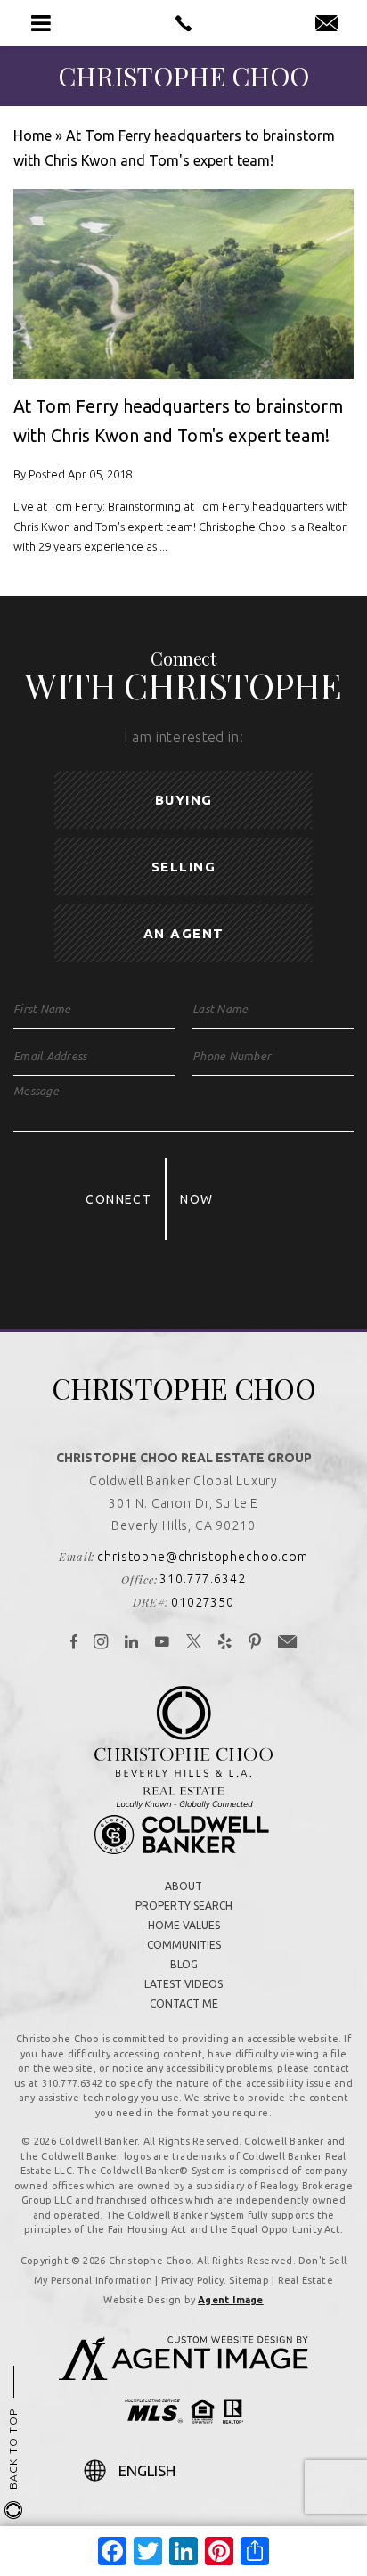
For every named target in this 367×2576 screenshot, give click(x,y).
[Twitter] (194, 1643)
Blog (184, 1964)
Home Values (184, 1925)
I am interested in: (183, 737)
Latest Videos (183, 1984)
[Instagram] (101, 1643)
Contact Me (184, 2004)
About (183, 1886)
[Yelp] (225, 1643)
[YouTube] (163, 1643)
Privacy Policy (192, 2280)
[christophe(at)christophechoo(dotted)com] (326, 24)
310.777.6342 (202, 1579)
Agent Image (230, 2300)
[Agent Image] (183, 2375)
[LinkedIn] (132, 1643)
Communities (184, 1945)
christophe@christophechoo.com (202, 1557)
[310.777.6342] (183, 23)
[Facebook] (74, 1643)
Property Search (184, 1905)
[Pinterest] (255, 1643)
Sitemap (249, 2280)
